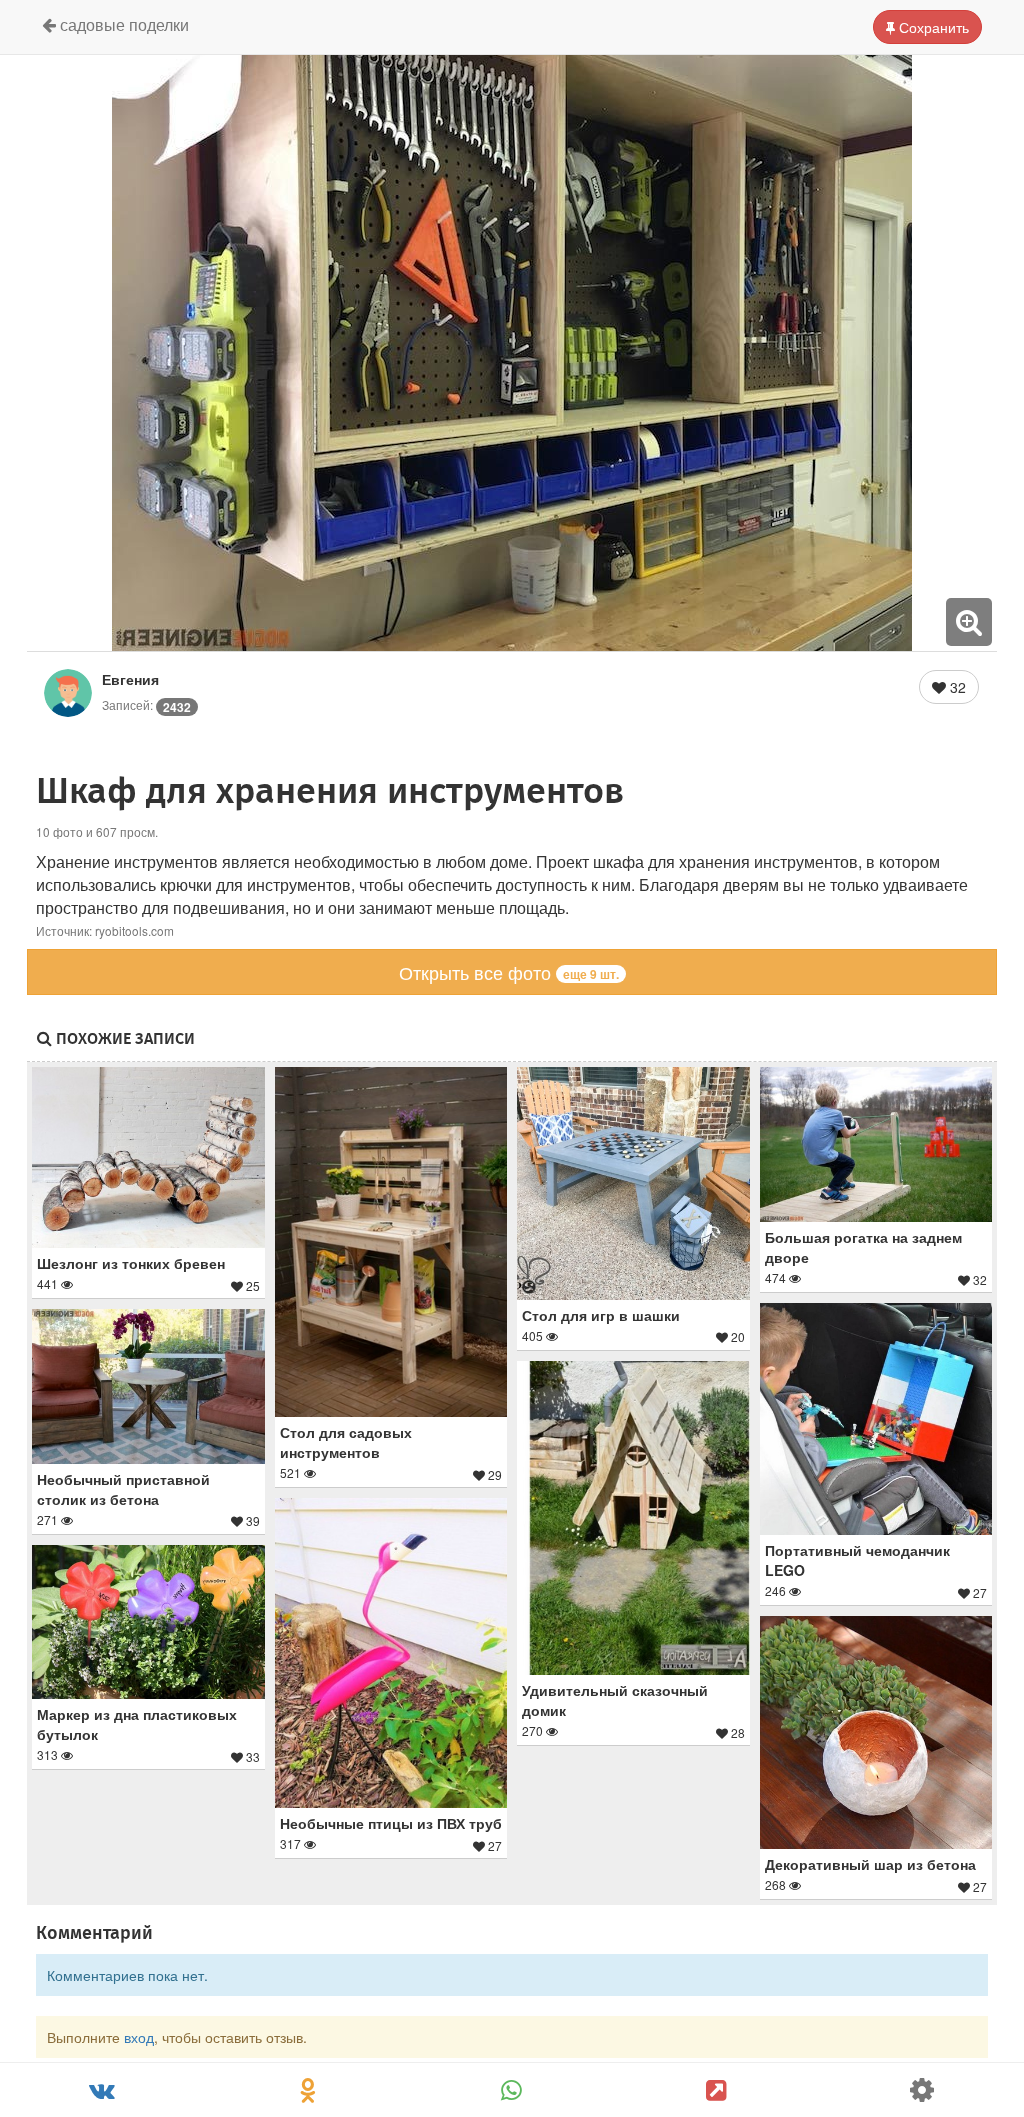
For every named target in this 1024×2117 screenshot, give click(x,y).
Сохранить (932, 27)
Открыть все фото (509, 972)
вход (139, 2037)
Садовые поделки (122, 24)
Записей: (146, 704)
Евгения (130, 679)
